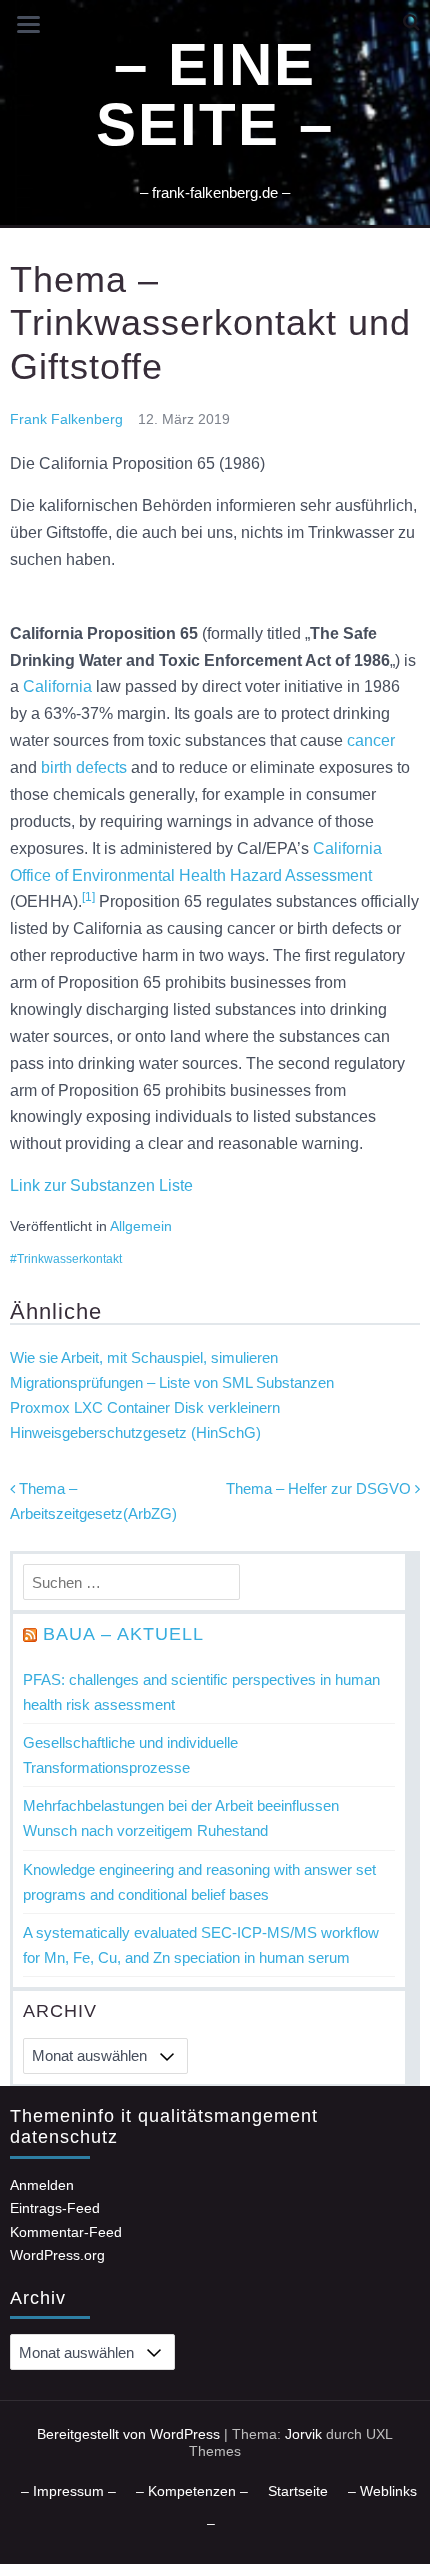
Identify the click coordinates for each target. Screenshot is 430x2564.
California (57, 686)
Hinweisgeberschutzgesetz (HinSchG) (135, 1432)
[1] (88, 897)
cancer (371, 740)
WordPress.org (57, 2255)
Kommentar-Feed (66, 2232)
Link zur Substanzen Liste (101, 1185)
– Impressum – (68, 2491)
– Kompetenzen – (192, 2491)
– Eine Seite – (215, 94)
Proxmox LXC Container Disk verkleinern (145, 1407)
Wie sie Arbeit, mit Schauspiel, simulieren (144, 1357)
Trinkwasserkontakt (69, 1259)
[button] (411, 22)
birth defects (84, 767)
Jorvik (303, 2434)
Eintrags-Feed (55, 2208)
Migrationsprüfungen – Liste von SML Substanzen (172, 1382)
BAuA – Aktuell (123, 1634)
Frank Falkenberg (66, 419)
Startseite (298, 2491)
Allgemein (141, 1226)
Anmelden (42, 2185)
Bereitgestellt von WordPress (128, 2434)
